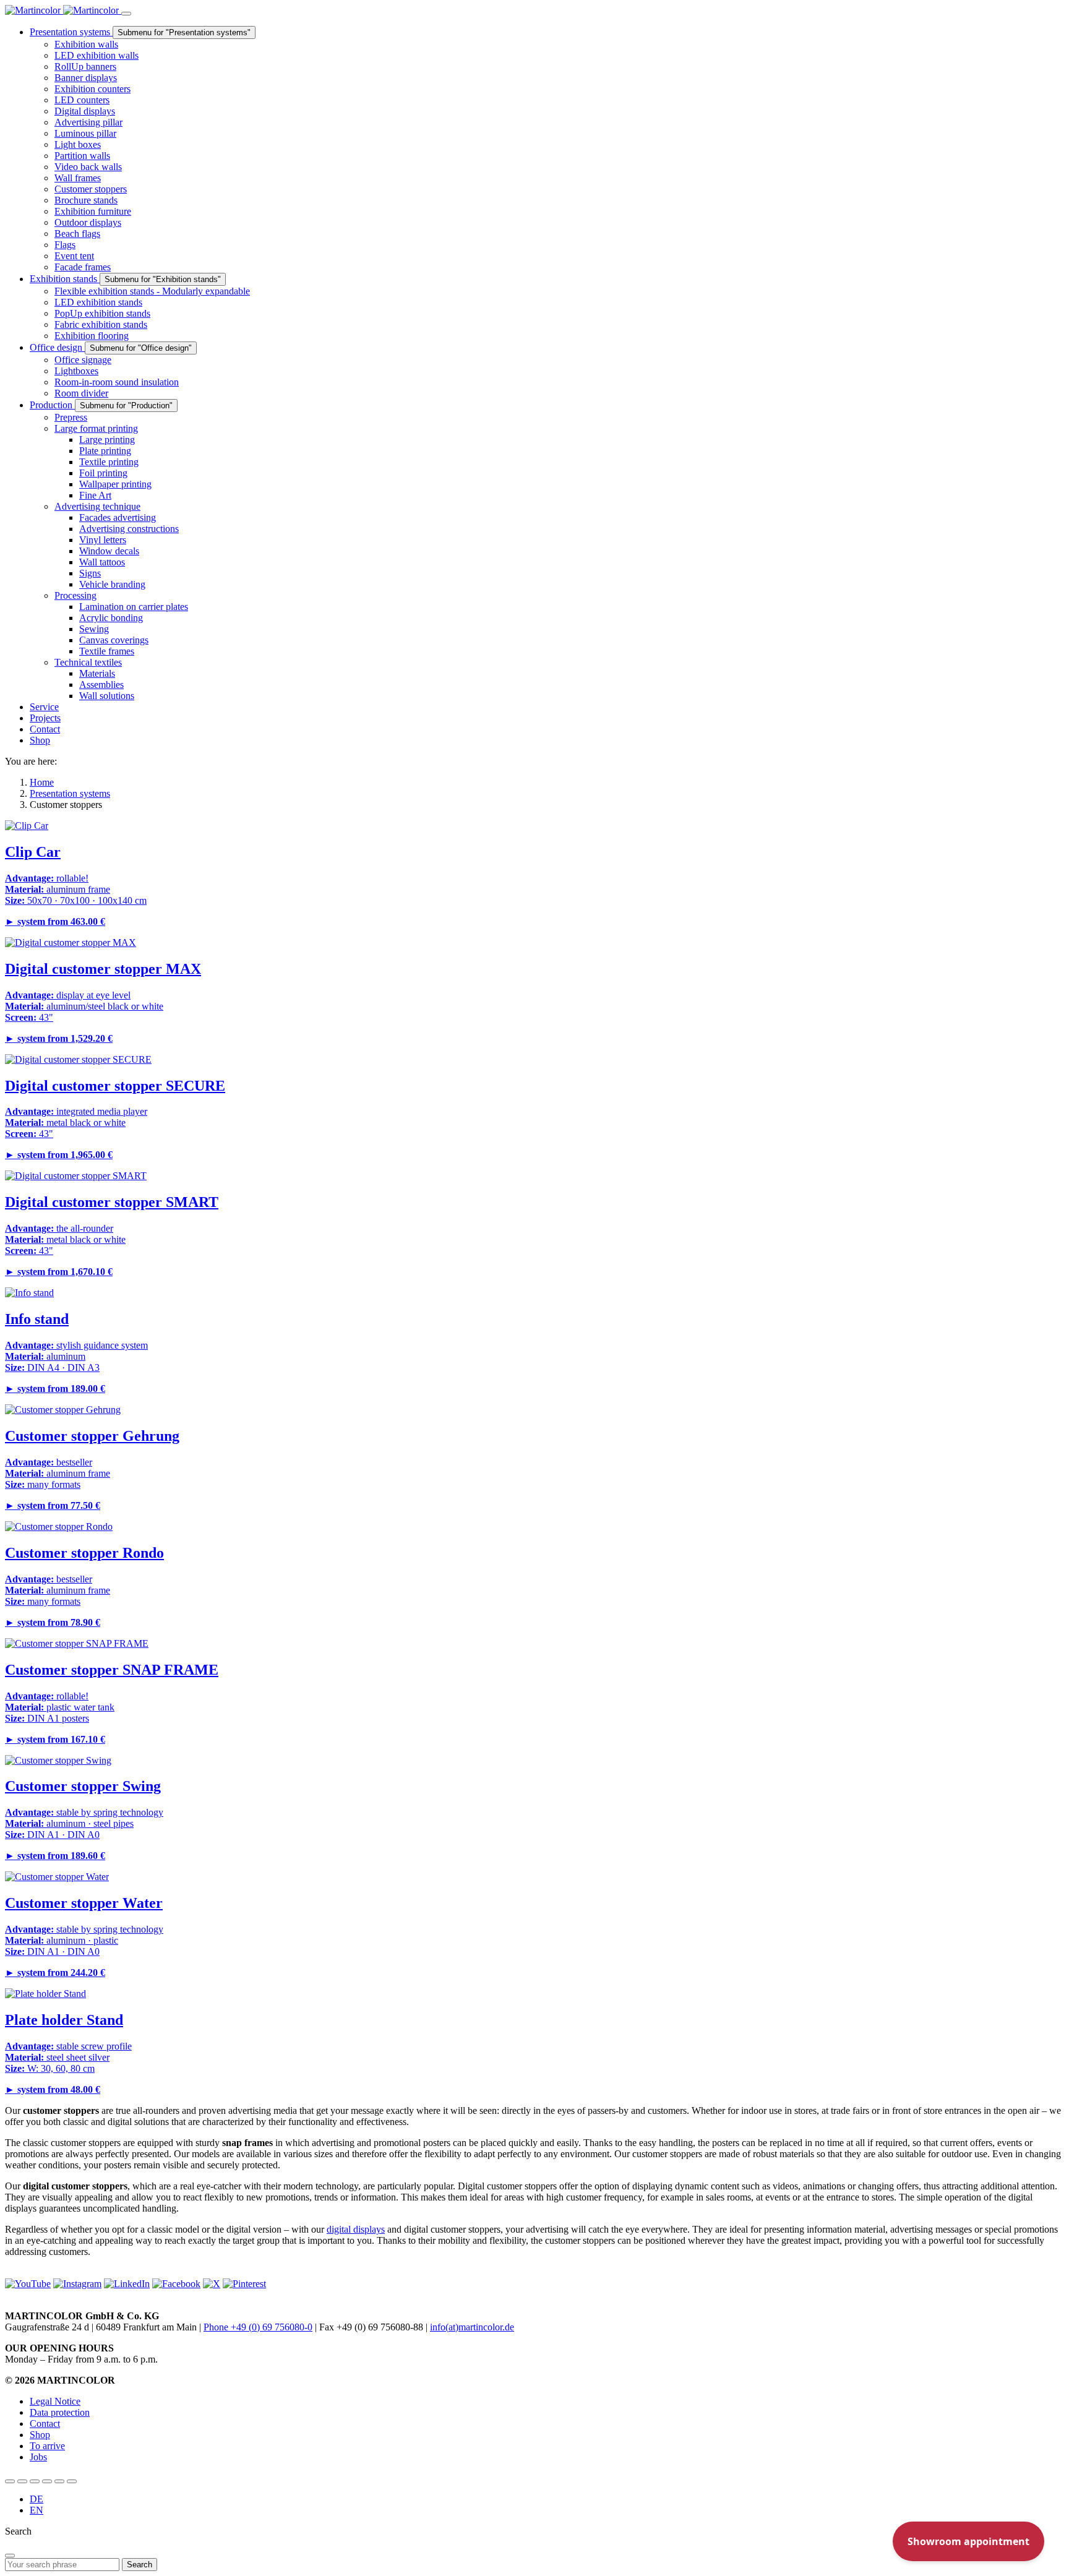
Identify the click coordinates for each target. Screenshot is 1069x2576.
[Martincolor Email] (47, 2481)
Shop (40, 2435)
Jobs (38, 2457)
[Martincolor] (63, 10)
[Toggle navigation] (126, 14)
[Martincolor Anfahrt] (59, 2481)
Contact (45, 2424)
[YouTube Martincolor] (10, 2481)
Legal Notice (55, 2401)
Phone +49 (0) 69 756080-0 (258, 2327)
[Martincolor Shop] (22, 2481)
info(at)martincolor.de (472, 2327)
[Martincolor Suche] (72, 2481)
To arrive (47, 2446)
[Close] (10, 2556)
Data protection (60, 2412)
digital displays (356, 2229)
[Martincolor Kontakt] (35, 2481)
